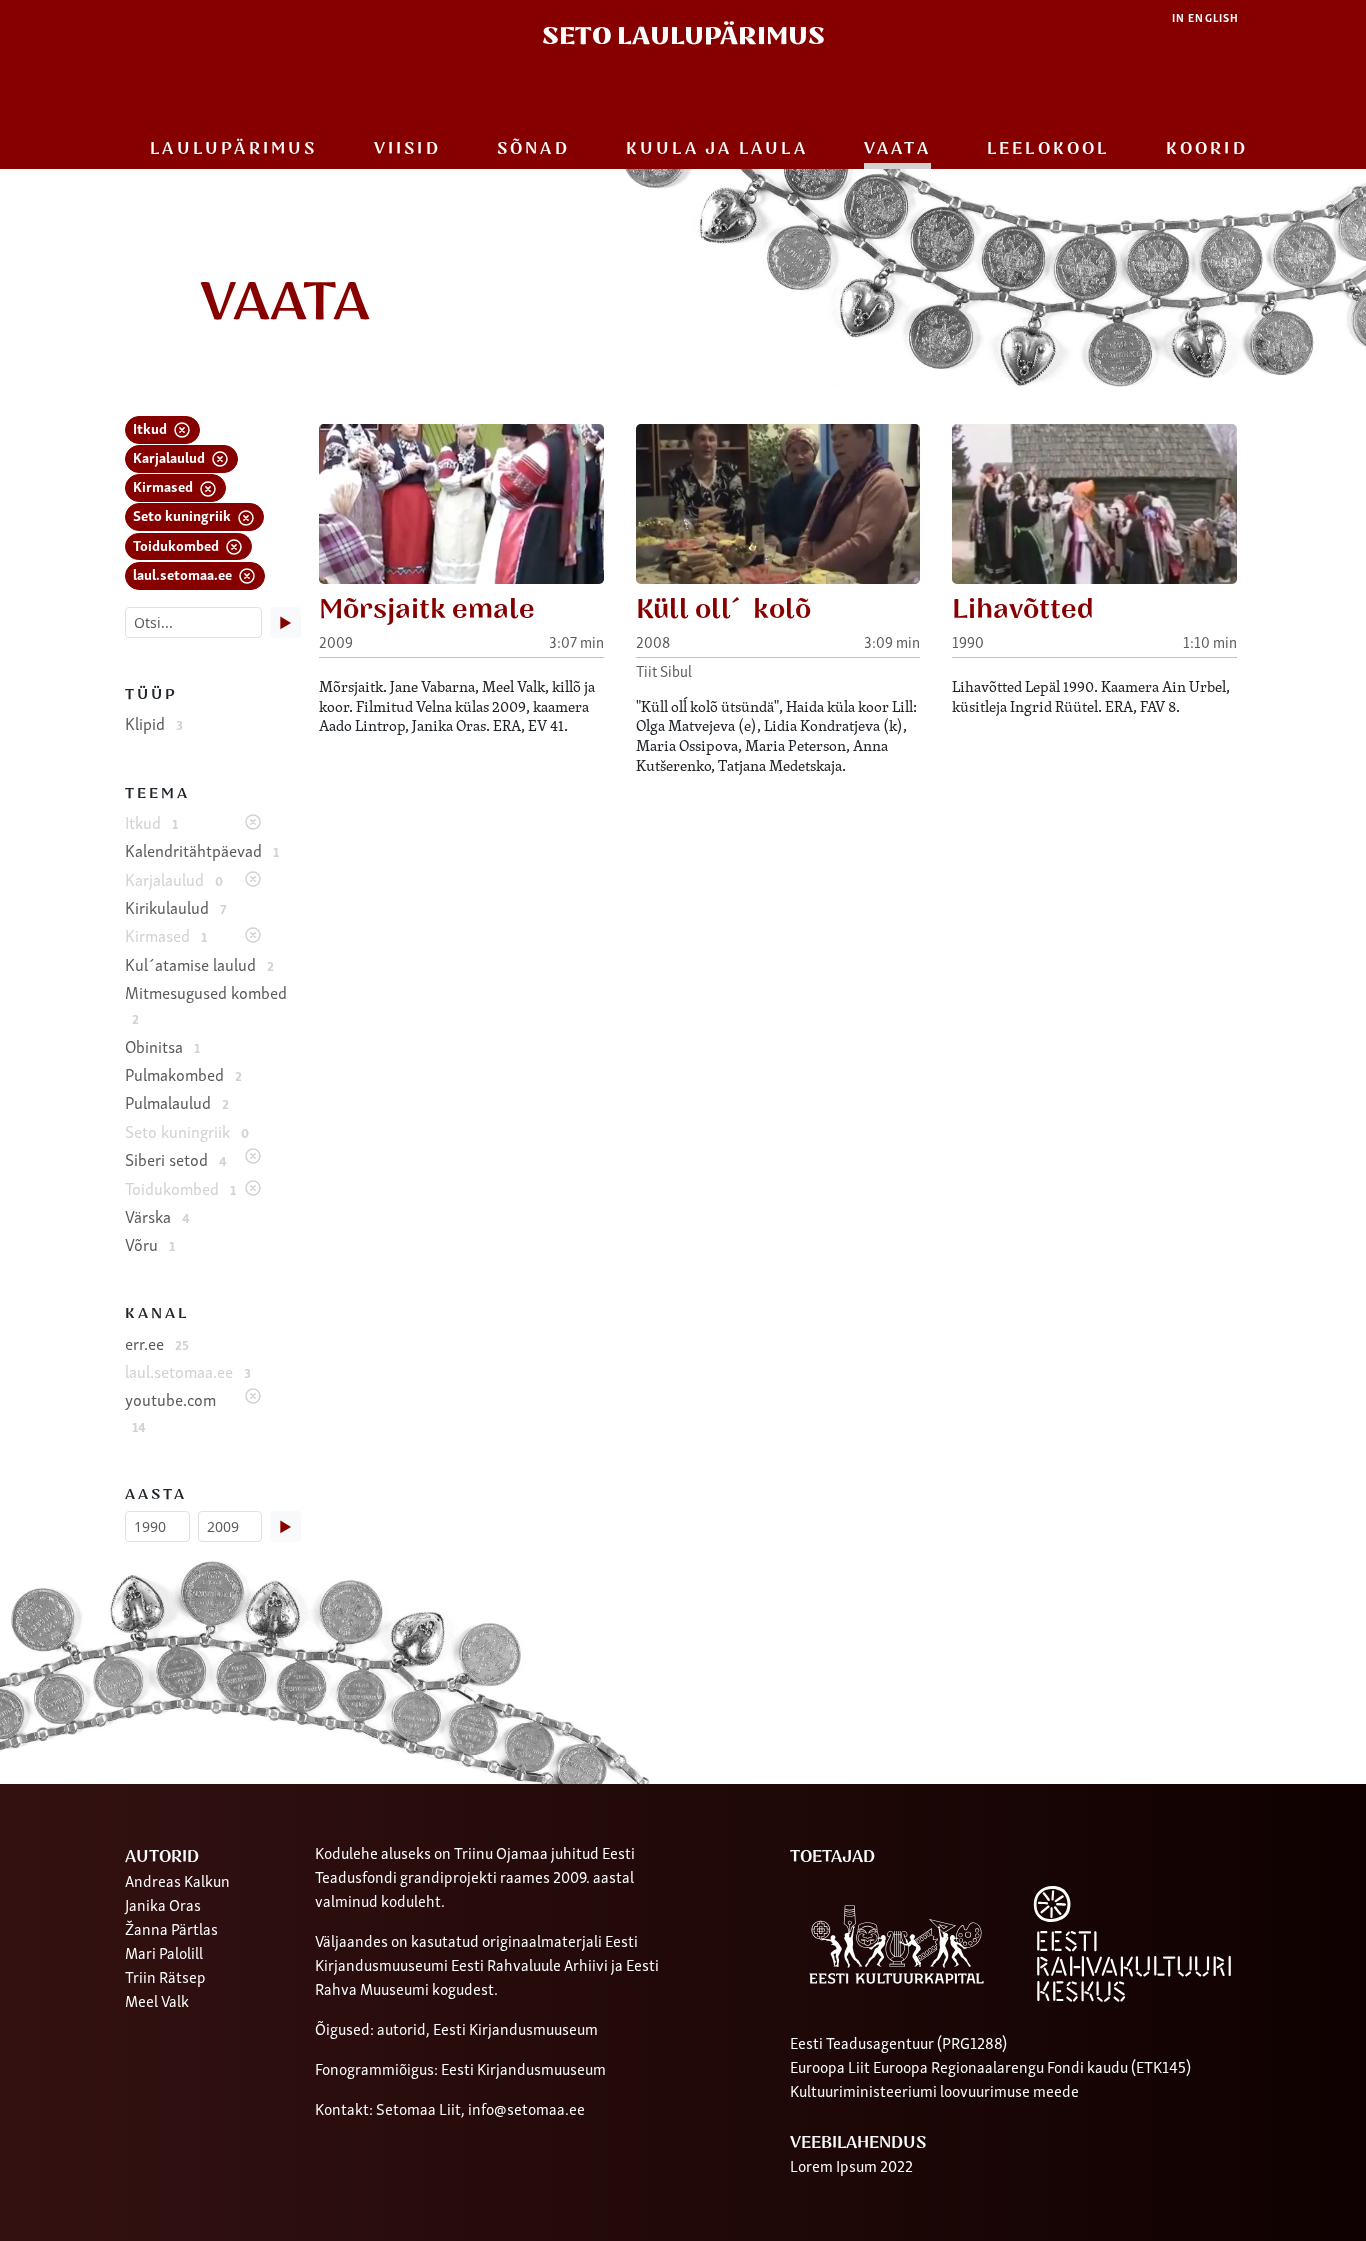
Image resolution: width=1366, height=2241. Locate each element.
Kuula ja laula (717, 149)
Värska (157, 1216)
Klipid (154, 723)
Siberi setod (176, 1159)
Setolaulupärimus (683, 36)
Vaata (897, 149)
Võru (150, 1244)
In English (1205, 17)
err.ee (157, 1343)
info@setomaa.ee (526, 2108)
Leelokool (1048, 149)
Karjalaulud (170, 456)
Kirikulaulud (175, 907)
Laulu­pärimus (233, 149)
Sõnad (533, 149)
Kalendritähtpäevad (202, 850)
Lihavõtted (1023, 609)
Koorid (1207, 149)
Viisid (407, 149)
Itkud (151, 427)
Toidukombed (177, 544)
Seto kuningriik (183, 514)
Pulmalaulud (177, 1102)
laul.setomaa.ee (184, 573)
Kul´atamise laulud (199, 964)
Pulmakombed (183, 1074)
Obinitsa (162, 1046)
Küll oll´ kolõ (723, 609)
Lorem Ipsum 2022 (851, 2165)
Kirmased (164, 485)
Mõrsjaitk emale (427, 609)
